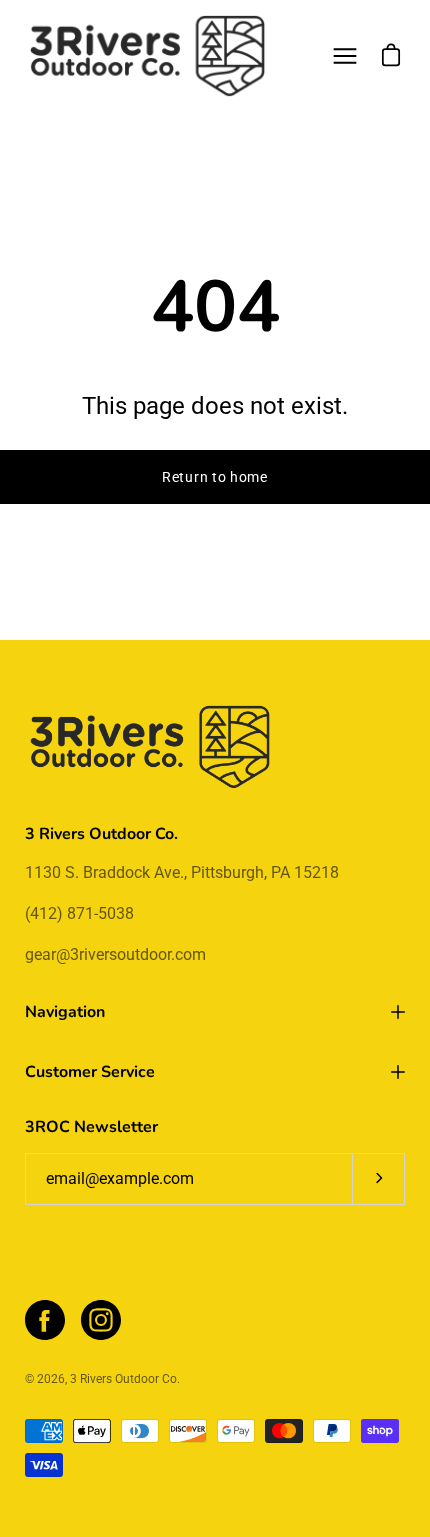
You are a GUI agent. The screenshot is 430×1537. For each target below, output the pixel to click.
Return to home (215, 477)
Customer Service (90, 1072)
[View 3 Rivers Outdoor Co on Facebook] (45, 1320)
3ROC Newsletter (91, 1127)
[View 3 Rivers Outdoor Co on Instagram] (101, 1320)
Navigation (65, 1012)
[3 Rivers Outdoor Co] (148, 56)
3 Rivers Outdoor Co (123, 1379)
